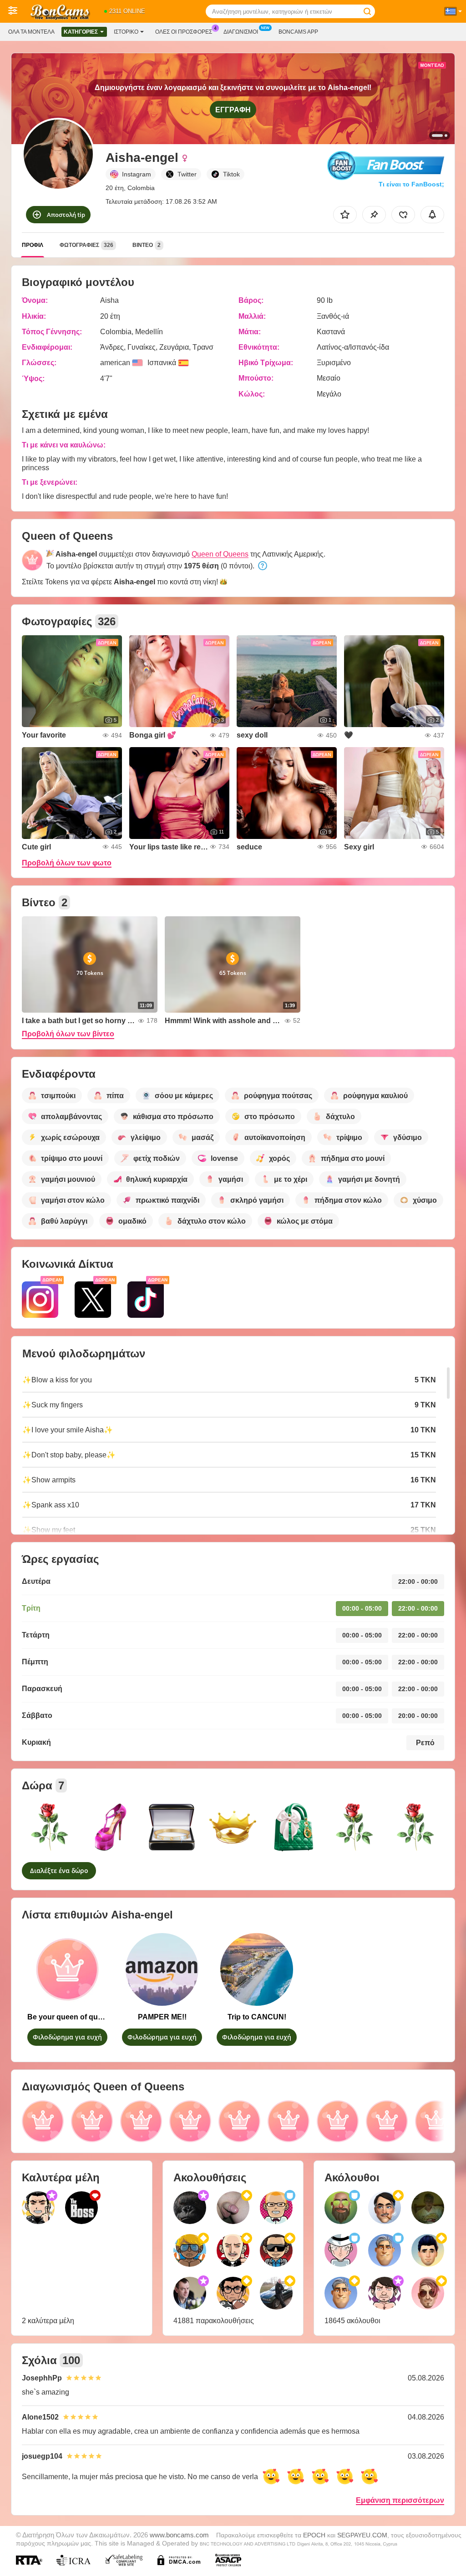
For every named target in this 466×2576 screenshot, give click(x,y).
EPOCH (314, 2535)
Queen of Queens (220, 554)
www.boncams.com (179, 2535)
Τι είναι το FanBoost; (411, 184)
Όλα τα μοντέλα (31, 32)
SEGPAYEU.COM (362, 2535)
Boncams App (298, 32)
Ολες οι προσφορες (184, 32)
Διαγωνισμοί (241, 32)
